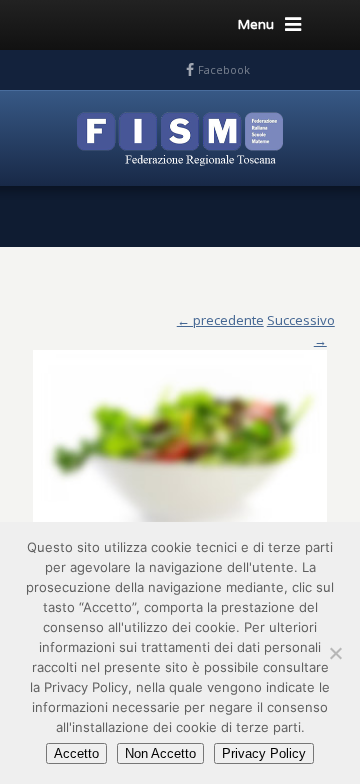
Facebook (224, 69)
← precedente (220, 320)
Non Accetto (160, 753)
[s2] (180, 442)
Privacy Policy (264, 753)
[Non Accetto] (335, 653)
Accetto (76, 753)
